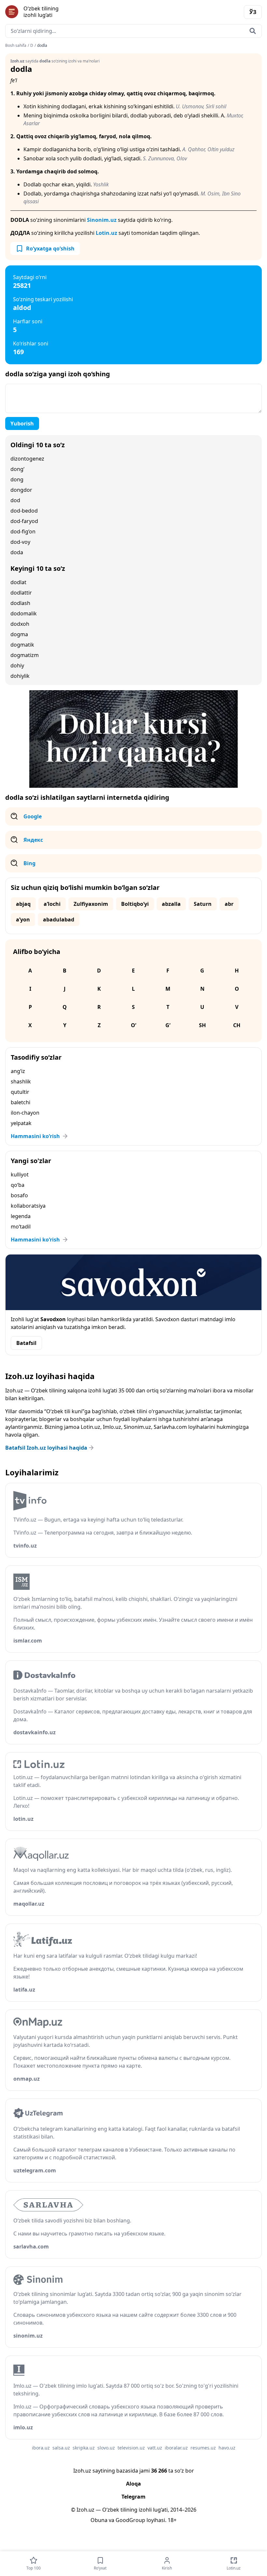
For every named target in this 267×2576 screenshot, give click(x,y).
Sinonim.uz (102, 220)
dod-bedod (24, 511)
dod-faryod (24, 521)
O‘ (133, 1025)
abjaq (23, 904)
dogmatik (22, 645)
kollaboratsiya (28, 1206)
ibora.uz (41, 2448)
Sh (202, 1025)
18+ (172, 2520)
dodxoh (20, 624)
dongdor (21, 490)
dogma (19, 634)
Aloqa (133, 2484)
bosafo (19, 1195)
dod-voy (20, 542)
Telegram (133, 2497)
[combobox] (133, 31)
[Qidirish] (253, 31)
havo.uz (227, 2448)
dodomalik (24, 613)
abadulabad (59, 919)
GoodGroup (130, 2520)
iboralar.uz (176, 2448)
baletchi (21, 1102)
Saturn (203, 904)
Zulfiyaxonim (91, 904)
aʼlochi (52, 904)
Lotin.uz (106, 233)
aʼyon (23, 919)
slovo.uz (106, 2448)
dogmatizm (25, 655)
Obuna (99, 2520)
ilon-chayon (25, 1113)
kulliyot (20, 1174)
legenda (21, 1216)
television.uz (131, 2448)
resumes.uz (203, 2448)
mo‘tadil (21, 1227)
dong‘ (17, 469)
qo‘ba (18, 1185)
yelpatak (21, 1123)
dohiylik (20, 676)
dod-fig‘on (23, 531)
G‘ (168, 1025)
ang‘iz (18, 1071)
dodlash (20, 603)
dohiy (17, 665)
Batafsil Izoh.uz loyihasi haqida (46, 1448)
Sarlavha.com (170, 1427)
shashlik (21, 1081)
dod (15, 500)
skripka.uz (84, 2448)
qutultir (20, 1092)
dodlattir (21, 593)
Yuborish (22, 423)
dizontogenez (27, 459)
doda (17, 552)
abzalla (171, 904)
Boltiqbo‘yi (135, 904)
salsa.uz (61, 2448)
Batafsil (26, 1343)
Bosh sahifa (16, 46)
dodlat (18, 582)
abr (229, 904)
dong (17, 479)
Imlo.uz (112, 1427)
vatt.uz (155, 2448)
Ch (237, 1025)
